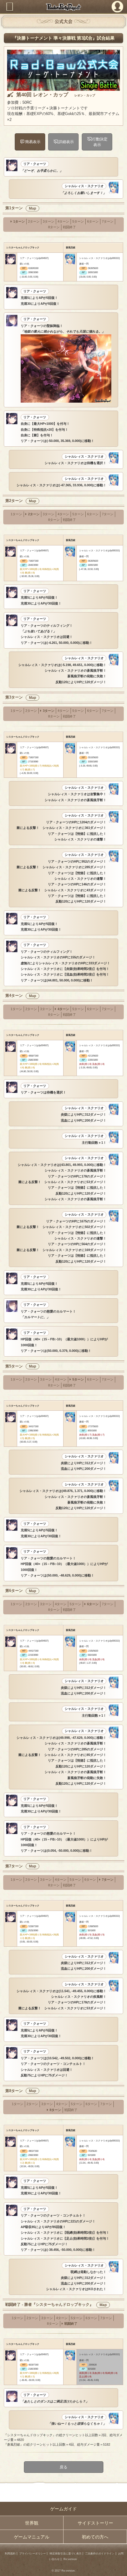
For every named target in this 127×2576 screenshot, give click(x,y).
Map (32, 208)
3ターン (49, 221)
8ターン (54, 227)
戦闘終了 (69, 227)
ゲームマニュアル (32, 2537)
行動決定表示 (100, 142)
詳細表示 (66, 142)
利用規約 (10, 2554)
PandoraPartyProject (64, 7)
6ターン (93, 221)
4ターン (63, 221)
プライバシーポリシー (32, 2554)
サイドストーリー (95, 2523)
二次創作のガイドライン (100, 2554)
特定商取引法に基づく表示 (66, 2554)
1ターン (19, 221)
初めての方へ (95, 2537)
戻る (63, 2467)
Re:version (70, 2559)
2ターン (34, 221)
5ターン (78, 221)
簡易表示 (33, 142)
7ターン (108, 221)
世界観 (32, 2523)
